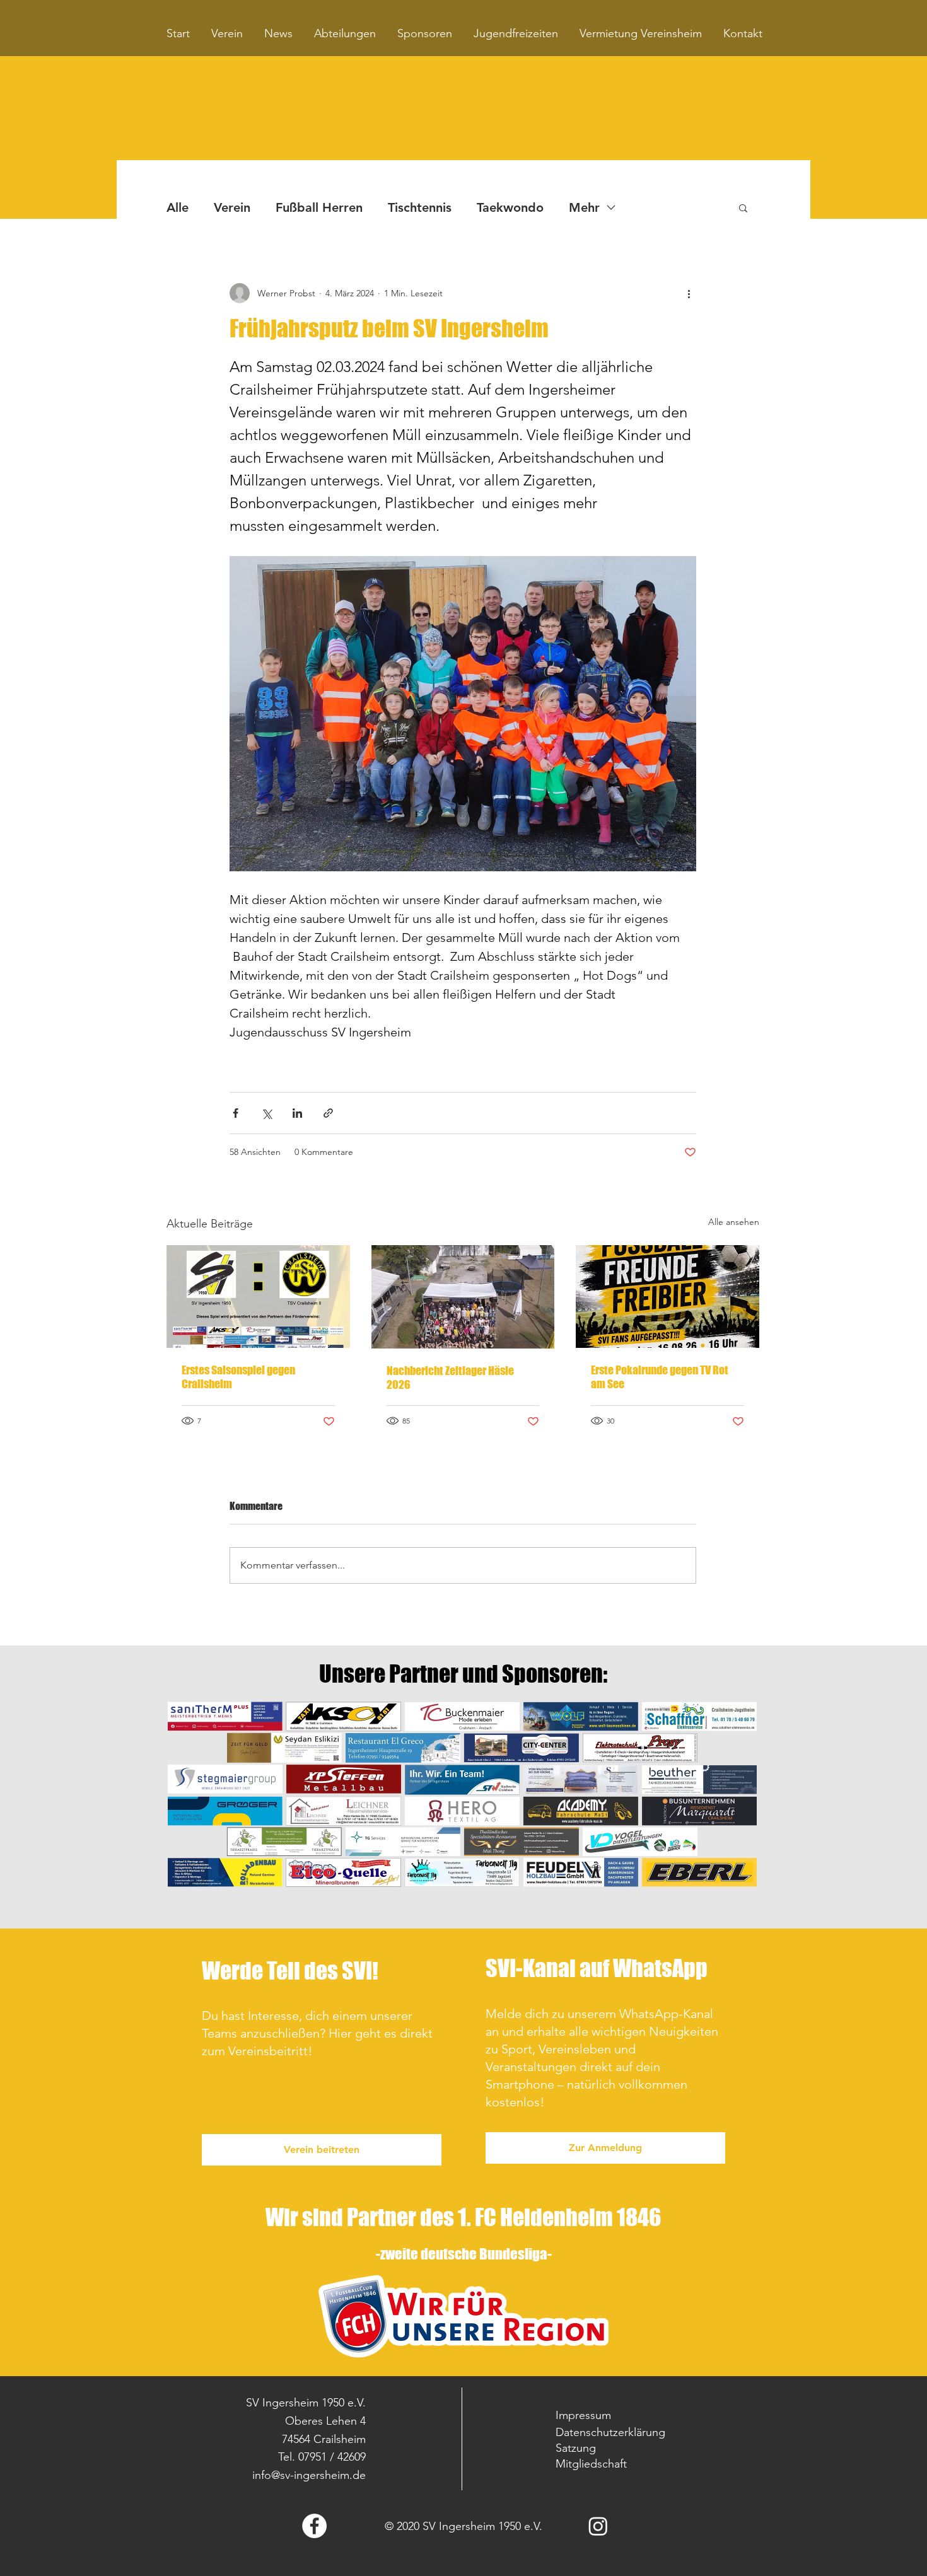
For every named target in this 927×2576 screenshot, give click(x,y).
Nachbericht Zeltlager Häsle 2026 (450, 1378)
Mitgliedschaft (591, 2464)
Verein (232, 207)
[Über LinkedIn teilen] (297, 1113)
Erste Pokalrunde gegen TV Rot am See (660, 1377)
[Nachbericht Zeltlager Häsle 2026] (463, 1297)
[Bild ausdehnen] (463, 714)
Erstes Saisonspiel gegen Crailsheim (238, 1377)
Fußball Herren (319, 207)
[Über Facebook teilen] (236, 1113)
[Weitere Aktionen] (689, 293)
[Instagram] (598, 2526)
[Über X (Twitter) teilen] (266, 1113)
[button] (743, 207)
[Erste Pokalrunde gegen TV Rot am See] (668, 1297)
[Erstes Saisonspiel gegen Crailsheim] (258, 1297)
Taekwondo (510, 207)
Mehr (584, 207)
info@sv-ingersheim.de (309, 2475)
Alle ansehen (734, 1222)
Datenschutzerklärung (610, 2432)
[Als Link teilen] (328, 1113)
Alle (178, 207)
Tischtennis (420, 207)
